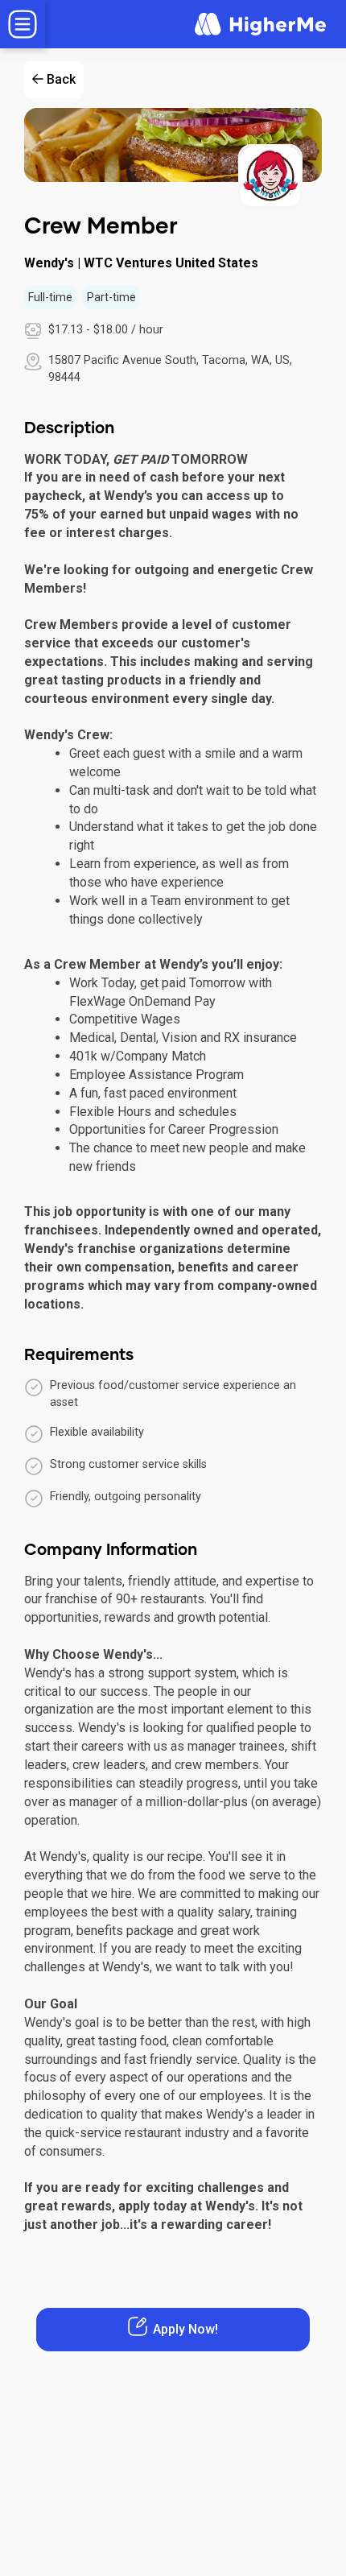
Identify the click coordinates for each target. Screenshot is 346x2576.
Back (61, 79)
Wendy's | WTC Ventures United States (141, 263)
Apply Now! (185, 2329)
